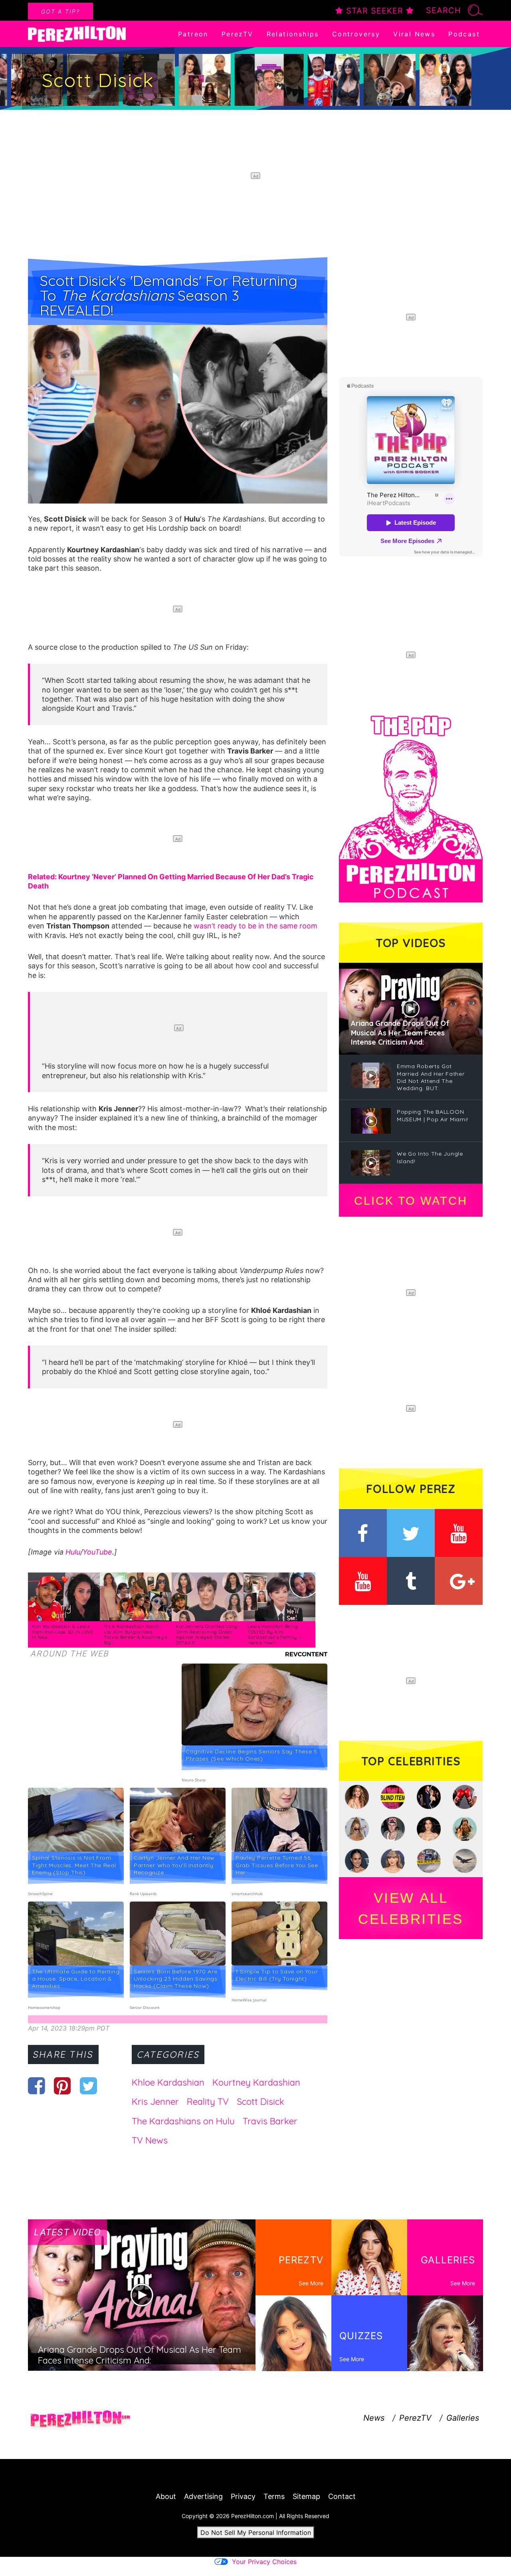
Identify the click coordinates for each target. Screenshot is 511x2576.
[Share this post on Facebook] (37, 2086)
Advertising (203, 2496)
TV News (150, 2140)
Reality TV (208, 2102)
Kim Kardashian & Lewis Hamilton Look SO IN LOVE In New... (63, 1632)
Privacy (243, 2496)
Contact (342, 2496)
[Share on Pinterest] (62, 2086)
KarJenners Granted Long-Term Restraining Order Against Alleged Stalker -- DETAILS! (208, 1635)
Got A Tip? (60, 11)
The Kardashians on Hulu (183, 2121)
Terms (274, 2496)
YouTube (97, 1552)
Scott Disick (260, 2102)
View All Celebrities (411, 1908)
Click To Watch (411, 1201)
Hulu (73, 1552)
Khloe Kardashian (168, 2082)
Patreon (193, 34)
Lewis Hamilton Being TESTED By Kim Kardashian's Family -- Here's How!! (275, 1635)
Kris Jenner (155, 2102)
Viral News (414, 34)
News (374, 2418)
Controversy (356, 34)
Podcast (464, 34)
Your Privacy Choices (264, 2562)
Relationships (293, 34)
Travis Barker (270, 2121)
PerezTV (238, 34)
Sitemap (306, 2496)
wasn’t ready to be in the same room (255, 926)
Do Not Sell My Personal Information (256, 2532)
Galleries (463, 2418)
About (166, 2496)
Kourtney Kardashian (256, 2082)
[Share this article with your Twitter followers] (88, 2086)
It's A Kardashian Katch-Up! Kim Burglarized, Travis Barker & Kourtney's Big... (136, 1635)
